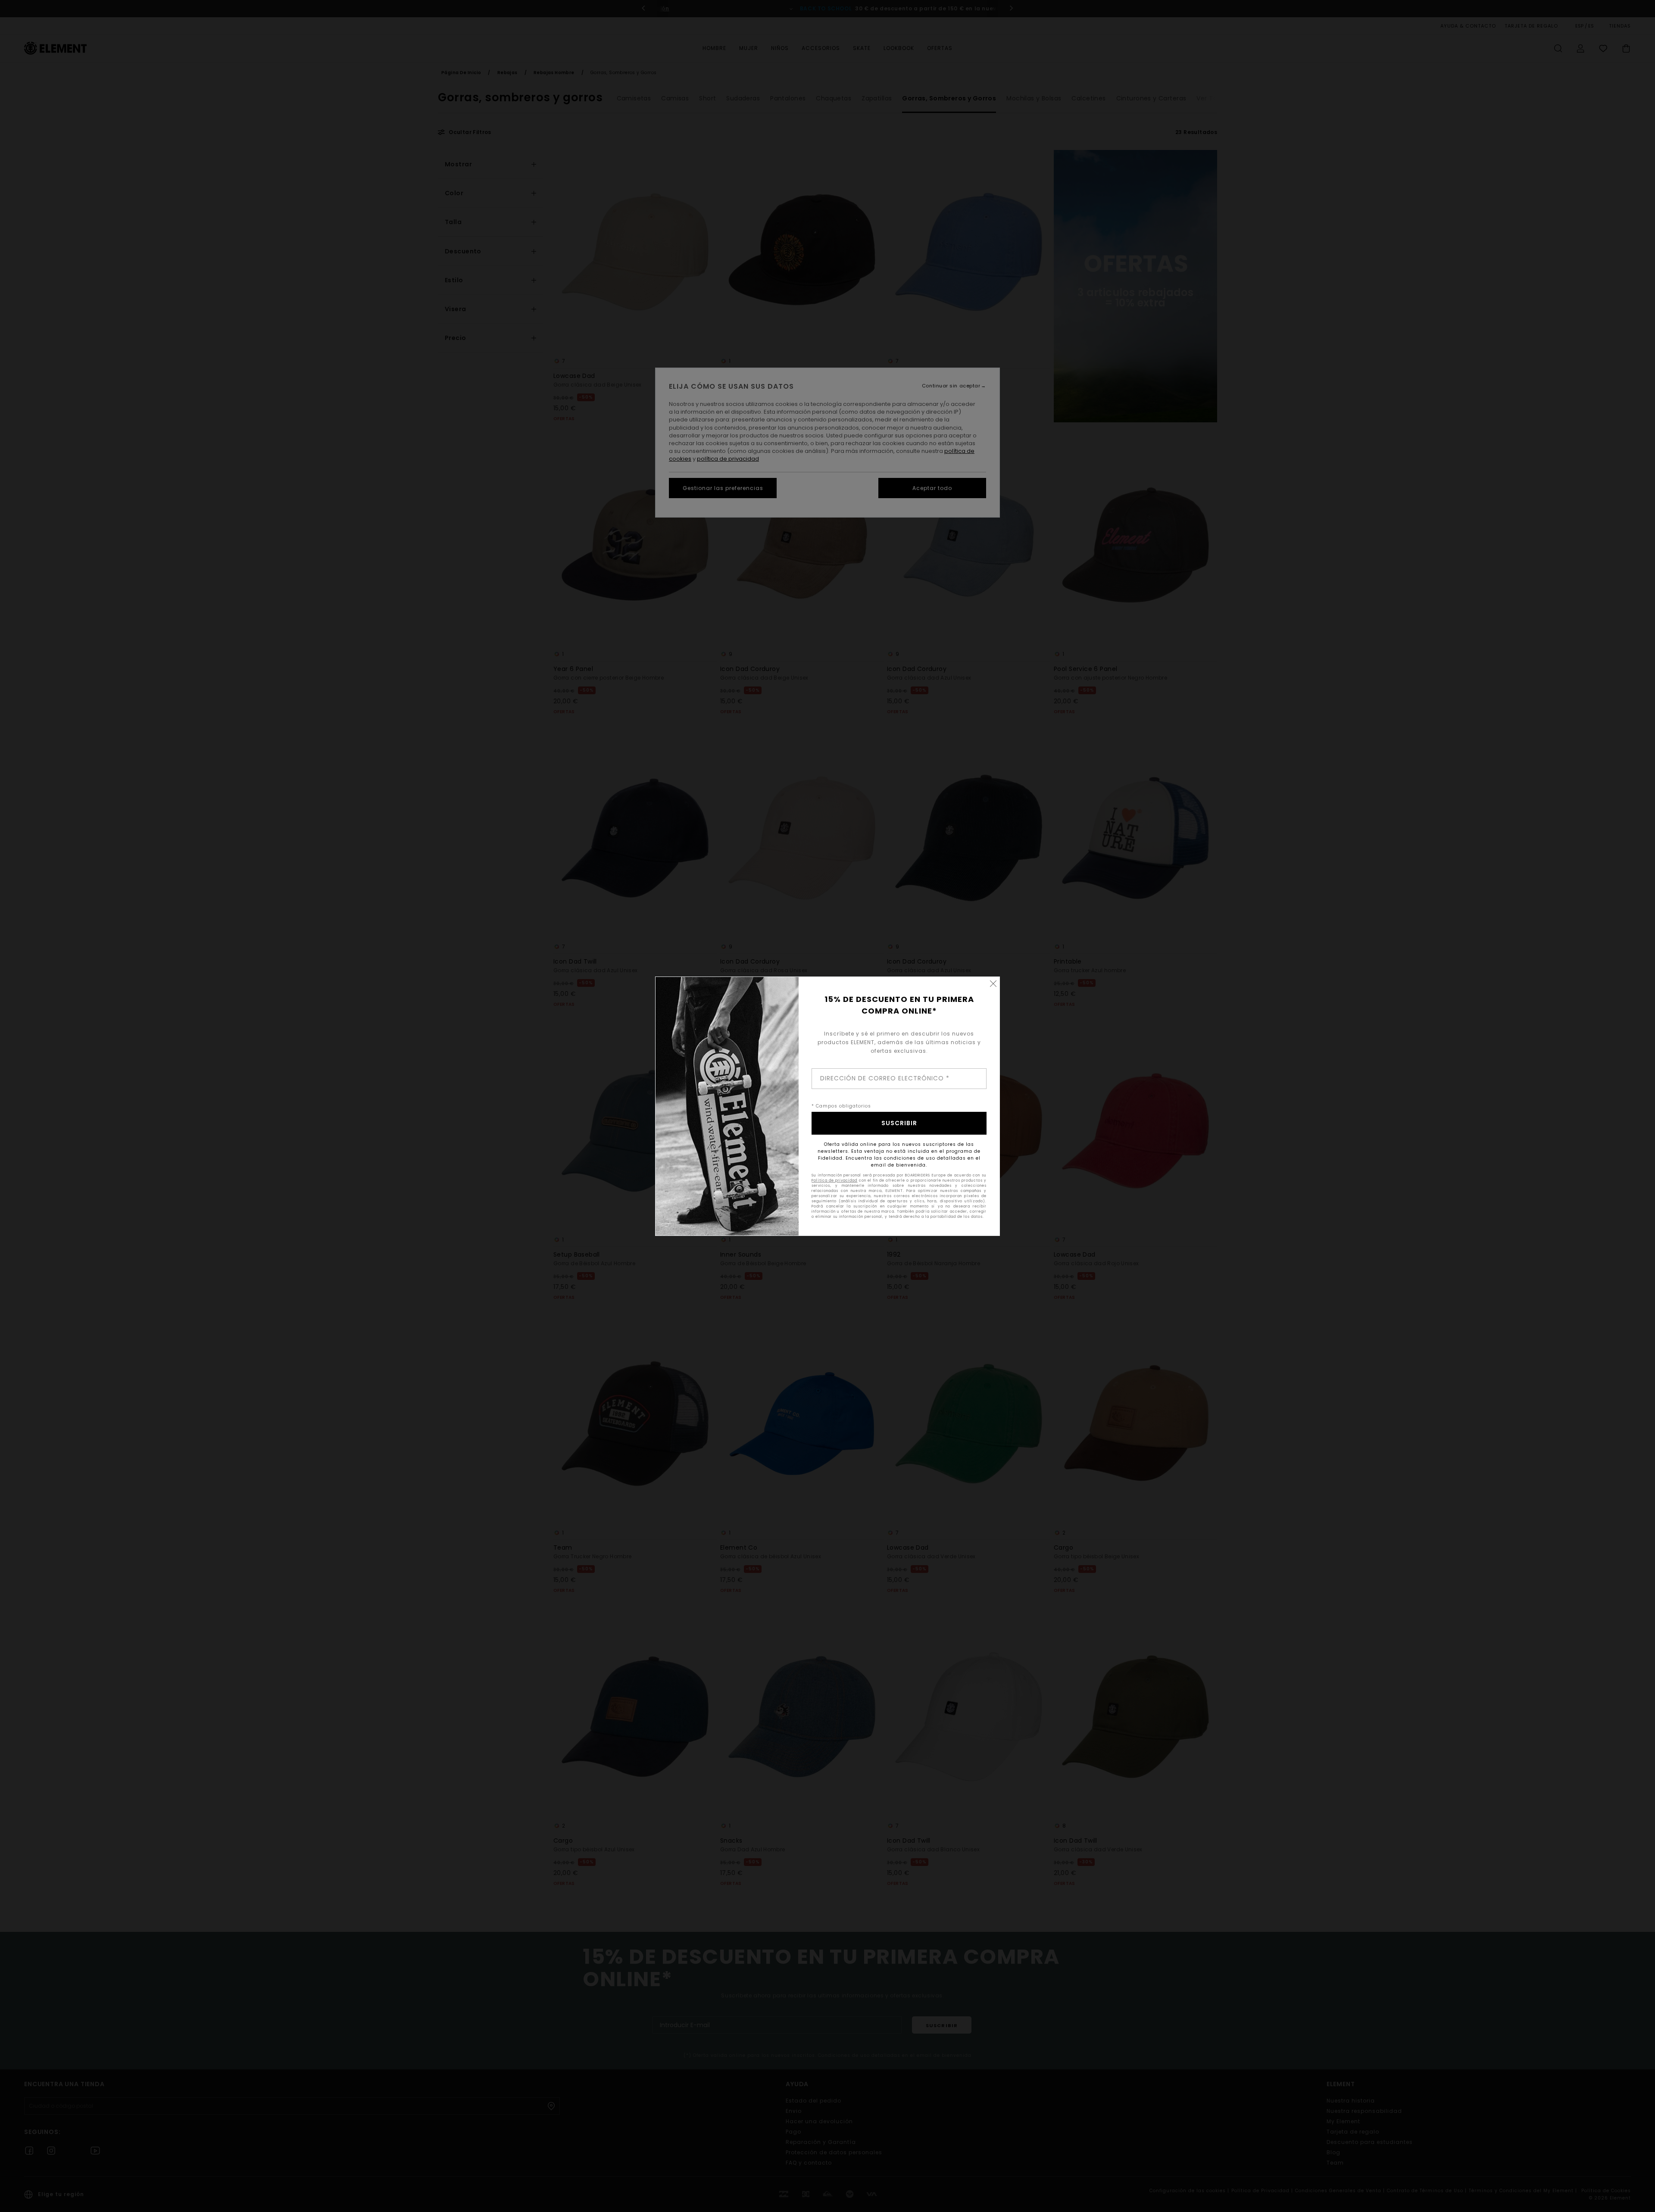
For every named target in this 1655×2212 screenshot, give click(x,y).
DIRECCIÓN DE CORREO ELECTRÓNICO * (885, 1078)
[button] (993, 983)
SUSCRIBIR (899, 1123)
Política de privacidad (834, 1181)
